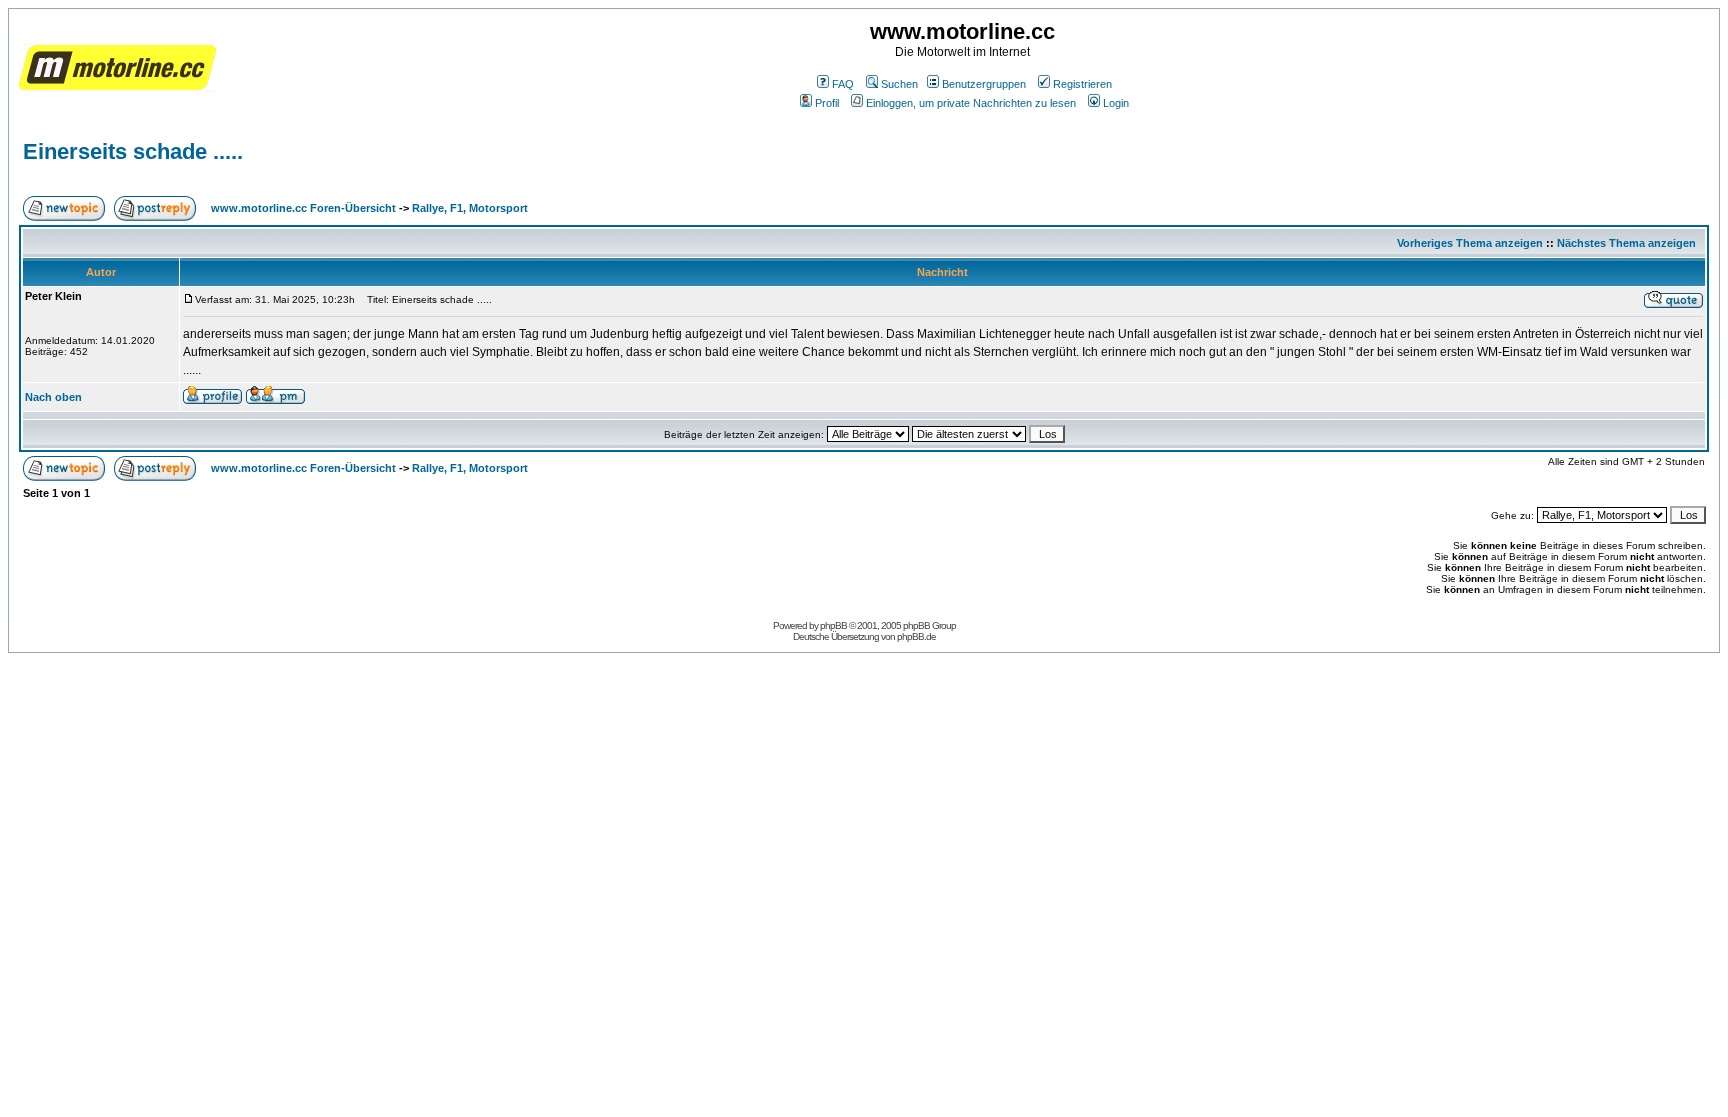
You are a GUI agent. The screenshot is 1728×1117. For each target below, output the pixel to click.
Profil (827, 103)
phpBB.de (916, 636)
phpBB (833, 625)
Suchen (899, 84)
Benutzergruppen (984, 84)
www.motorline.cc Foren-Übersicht (303, 208)
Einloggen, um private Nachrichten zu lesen (971, 103)
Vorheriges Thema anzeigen (1470, 243)
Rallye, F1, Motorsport (470, 208)
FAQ (843, 84)
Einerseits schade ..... (133, 151)
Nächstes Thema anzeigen (1626, 243)
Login (1116, 103)
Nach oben (53, 397)
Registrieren (1082, 84)
